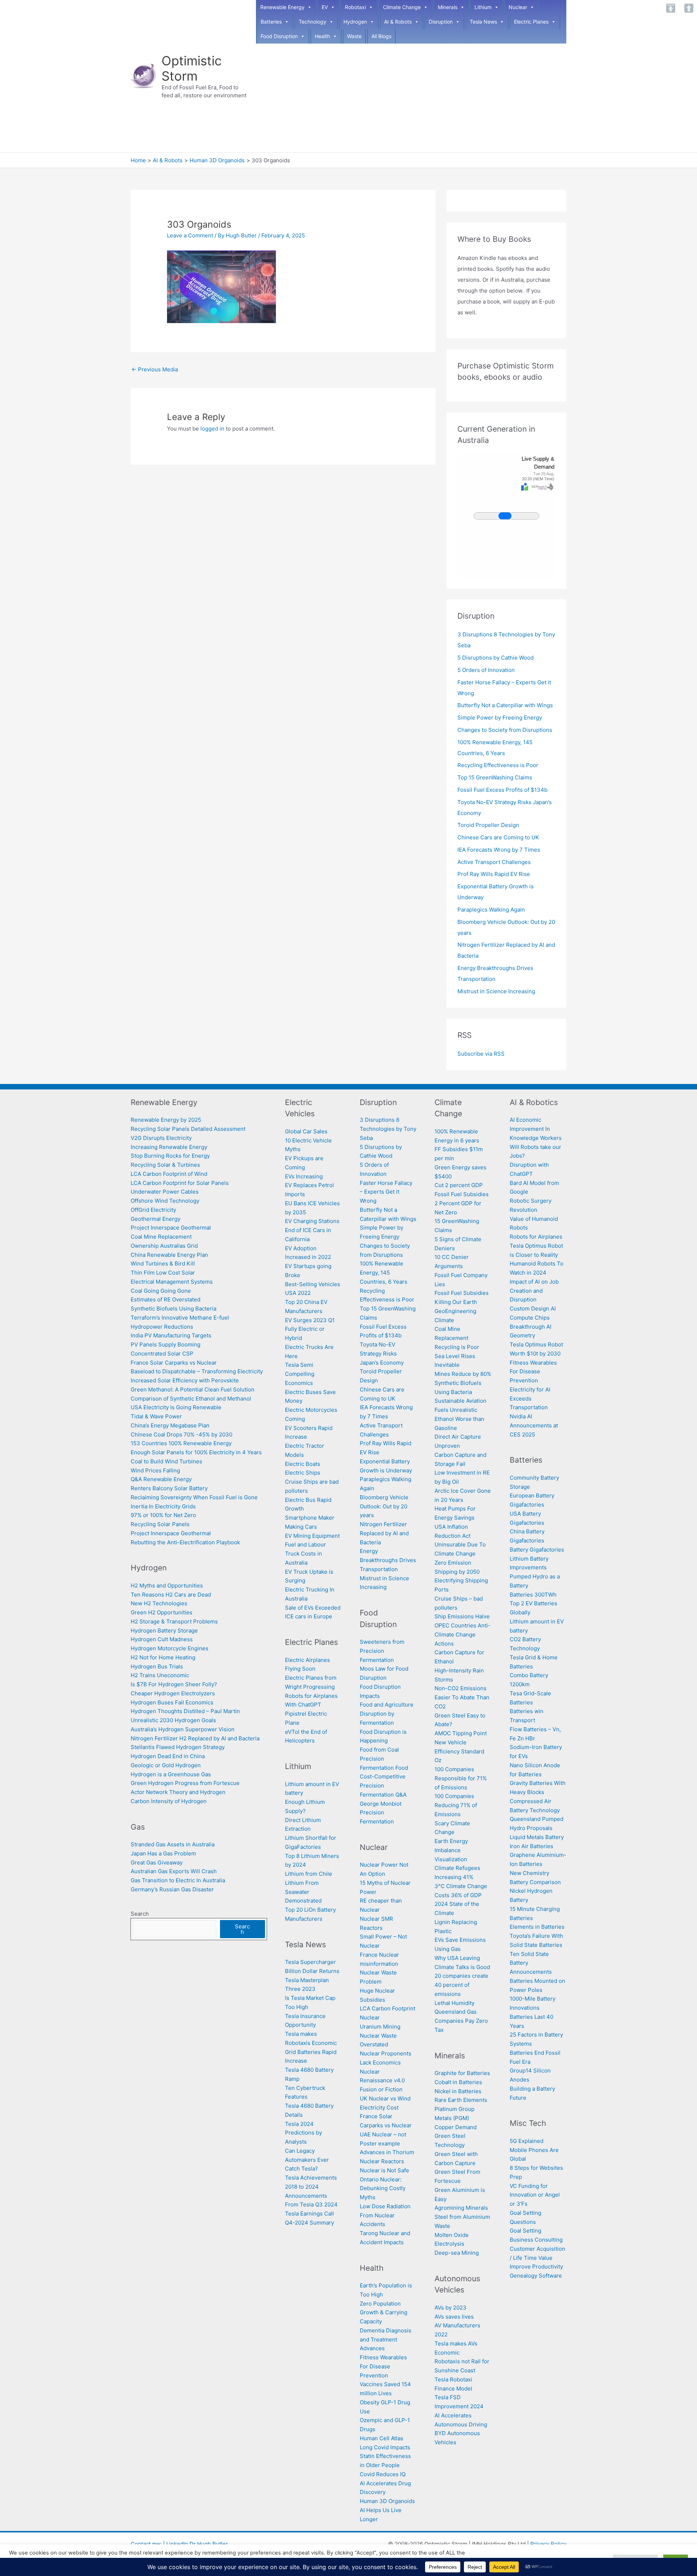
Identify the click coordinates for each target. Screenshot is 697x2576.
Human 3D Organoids (387, 2501)
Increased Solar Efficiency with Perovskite (185, 1380)
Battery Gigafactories (537, 1550)
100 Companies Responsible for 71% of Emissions (461, 1778)
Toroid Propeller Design (488, 825)
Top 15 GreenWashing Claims (495, 777)
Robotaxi (355, 7)
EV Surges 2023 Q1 (310, 1320)
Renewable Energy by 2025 (166, 1120)
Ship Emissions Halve (462, 1616)
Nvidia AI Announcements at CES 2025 (534, 1425)
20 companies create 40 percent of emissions (461, 1985)
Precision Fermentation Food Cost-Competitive (384, 1768)
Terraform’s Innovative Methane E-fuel (180, 1318)
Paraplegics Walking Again (491, 910)
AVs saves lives (454, 2317)
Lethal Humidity (455, 2003)
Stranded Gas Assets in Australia (173, 1844)
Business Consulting (536, 2240)
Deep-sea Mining (457, 2253)
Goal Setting (525, 2231)
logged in (212, 429)
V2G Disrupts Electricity (161, 1138)
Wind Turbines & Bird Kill (163, 1263)
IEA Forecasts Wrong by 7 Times (499, 850)
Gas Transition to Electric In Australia (178, 1880)
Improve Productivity (536, 2267)
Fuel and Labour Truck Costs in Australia (305, 1554)
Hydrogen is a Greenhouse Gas (171, 1774)
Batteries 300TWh (533, 1595)
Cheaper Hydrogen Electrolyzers (173, 1693)
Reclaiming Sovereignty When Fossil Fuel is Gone (194, 1497)
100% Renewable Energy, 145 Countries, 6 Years (384, 1273)
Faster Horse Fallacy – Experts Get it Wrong (386, 1192)
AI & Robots (398, 22)
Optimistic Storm (192, 68)
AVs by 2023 (451, 2308)
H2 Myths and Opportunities (167, 1585)
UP (689, 8)
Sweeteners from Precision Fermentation (382, 1651)
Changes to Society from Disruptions (505, 730)
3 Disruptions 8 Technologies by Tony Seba (388, 1129)
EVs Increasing (304, 1176)
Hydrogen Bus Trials (157, 1666)
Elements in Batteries (537, 1927)
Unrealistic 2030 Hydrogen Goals (173, 1720)
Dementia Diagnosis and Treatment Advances (386, 2339)
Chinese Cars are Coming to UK (498, 837)
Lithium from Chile (309, 1874)
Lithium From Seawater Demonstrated (303, 1892)
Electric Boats (303, 1464)
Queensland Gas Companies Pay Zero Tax (461, 2021)
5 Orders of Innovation (486, 670)
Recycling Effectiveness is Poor (498, 765)
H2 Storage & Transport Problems (174, 1621)
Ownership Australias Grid (164, 1246)
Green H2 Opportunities (162, 1612)
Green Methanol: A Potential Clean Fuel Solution (193, 1389)
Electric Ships (303, 1473)
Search (140, 1914)
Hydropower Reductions (162, 1327)
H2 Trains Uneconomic (160, 1675)
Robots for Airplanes (536, 1237)
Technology (313, 22)
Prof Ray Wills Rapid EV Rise (494, 874)
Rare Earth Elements (461, 2100)
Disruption (441, 22)
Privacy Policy (548, 2544)
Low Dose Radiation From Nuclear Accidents (385, 2215)
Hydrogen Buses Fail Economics (172, 1702)
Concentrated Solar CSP (162, 1354)
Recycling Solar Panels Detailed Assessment (188, 1129)
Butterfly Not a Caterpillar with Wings (505, 705)
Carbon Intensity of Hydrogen (169, 1801)
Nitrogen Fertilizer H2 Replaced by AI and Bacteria (195, 1738)
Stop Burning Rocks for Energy (170, 1156)
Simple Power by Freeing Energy (500, 718)
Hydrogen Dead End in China (168, 1756)
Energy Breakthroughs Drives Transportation (388, 1560)
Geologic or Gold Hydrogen (166, 1765)
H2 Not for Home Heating (163, 1657)
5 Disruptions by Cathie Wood (496, 658)
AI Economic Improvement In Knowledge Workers (536, 1129)
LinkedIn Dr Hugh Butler (197, 2544)
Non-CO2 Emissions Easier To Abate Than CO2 (462, 1697)
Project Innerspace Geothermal (171, 1228)
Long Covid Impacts (385, 2447)
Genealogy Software (536, 2276)
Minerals (448, 7)
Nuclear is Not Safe (384, 2170)
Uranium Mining (380, 2027)
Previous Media (155, 369)
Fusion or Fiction (381, 2089)
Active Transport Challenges (494, 862)
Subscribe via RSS (481, 1054)
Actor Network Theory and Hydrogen (179, 1792)
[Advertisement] (411, 98)
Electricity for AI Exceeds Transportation (530, 1399)
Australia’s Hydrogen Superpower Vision (183, 1729)
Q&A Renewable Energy (161, 1479)
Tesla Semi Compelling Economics (300, 1374)
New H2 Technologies (159, 1603)
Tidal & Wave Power (156, 1416)
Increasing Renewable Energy (169, 1147)
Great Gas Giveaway (157, 1862)
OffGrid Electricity (153, 1210)
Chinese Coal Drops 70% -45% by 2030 (182, 1434)
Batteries (271, 22)
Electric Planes (531, 22)
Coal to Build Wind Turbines (166, 1461)
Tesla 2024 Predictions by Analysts (303, 2133)
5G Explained (527, 2141)
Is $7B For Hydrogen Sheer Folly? (174, 1684)
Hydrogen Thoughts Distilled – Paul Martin (185, 1711)
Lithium (483, 7)
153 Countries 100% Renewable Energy (181, 1443)
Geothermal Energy (156, 1219)
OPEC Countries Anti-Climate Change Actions (462, 1635)
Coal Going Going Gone (161, 1291)
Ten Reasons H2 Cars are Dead (171, 1595)
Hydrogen (355, 22)
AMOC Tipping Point (461, 1733)
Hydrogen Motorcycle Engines (170, 1648)
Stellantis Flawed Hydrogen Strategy (178, 1747)
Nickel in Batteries (458, 2091)
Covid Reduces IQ (383, 2474)
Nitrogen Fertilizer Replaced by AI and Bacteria (384, 1533)
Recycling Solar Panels (160, 1524)
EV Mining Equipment (312, 1536)
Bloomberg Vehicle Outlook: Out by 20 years (384, 1506)
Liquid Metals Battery (537, 1837)
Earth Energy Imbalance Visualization (451, 1850)
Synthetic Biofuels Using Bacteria (174, 1309)
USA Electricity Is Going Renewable (176, 1407)
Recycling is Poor (457, 1347)
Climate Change (402, 7)
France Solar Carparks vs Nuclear (174, 1363)
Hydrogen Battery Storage (164, 1631)
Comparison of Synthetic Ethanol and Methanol (191, 1399)
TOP (671, 8)
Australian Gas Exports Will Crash (174, 1871)
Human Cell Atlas (382, 2438)
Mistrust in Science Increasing (496, 991)
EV (325, 7)
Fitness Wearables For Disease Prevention (383, 2366)
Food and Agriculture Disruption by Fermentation (387, 1714)
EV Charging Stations (312, 1221)
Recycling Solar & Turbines (165, 1165)
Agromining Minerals (461, 2208)
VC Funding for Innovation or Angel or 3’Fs (535, 2195)
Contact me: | (148, 2544)
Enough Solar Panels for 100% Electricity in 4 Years (196, 1452)
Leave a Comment (190, 235)
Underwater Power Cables (165, 1192)
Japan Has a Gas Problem (163, 1853)
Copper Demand (456, 2127)
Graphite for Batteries (462, 2073)
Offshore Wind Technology (165, 1201)
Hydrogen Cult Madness (162, 1639)
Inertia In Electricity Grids (163, 1506)
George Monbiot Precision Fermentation (381, 1813)
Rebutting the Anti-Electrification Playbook (185, 1542)
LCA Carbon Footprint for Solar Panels (180, 1183)
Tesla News (483, 22)
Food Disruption (279, 36)
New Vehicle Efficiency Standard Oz (459, 1751)
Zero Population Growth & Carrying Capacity (384, 2313)
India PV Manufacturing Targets (171, 1335)
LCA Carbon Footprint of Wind (169, 1174)
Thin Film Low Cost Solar (163, 1273)
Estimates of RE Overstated (166, 1299)
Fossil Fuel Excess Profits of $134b (502, 790)
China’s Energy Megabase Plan (171, 1425)
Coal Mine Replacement (161, 1237)
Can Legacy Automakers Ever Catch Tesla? (307, 2160)
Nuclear (518, 7)
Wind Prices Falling (155, 1470)
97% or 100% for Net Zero (163, 1515)
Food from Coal (379, 1750)
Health (322, 36)
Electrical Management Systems (172, 1282)
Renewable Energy (282, 7)
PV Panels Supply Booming (166, 1344)
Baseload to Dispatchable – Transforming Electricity (197, 1371)
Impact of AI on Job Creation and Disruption (534, 1291)
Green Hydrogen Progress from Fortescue (185, 1783)
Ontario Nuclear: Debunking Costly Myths (383, 2188)
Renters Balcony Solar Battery (169, 1488)
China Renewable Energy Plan (169, 1255)
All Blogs (381, 36)
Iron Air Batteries (531, 1846)
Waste (354, 36)
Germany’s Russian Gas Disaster (172, 1889)
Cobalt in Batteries (458, 2082)
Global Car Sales (306, 1131)
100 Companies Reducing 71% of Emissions (456, 1805)
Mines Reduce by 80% (463, 1374)
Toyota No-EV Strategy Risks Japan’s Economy (382, 1354)
